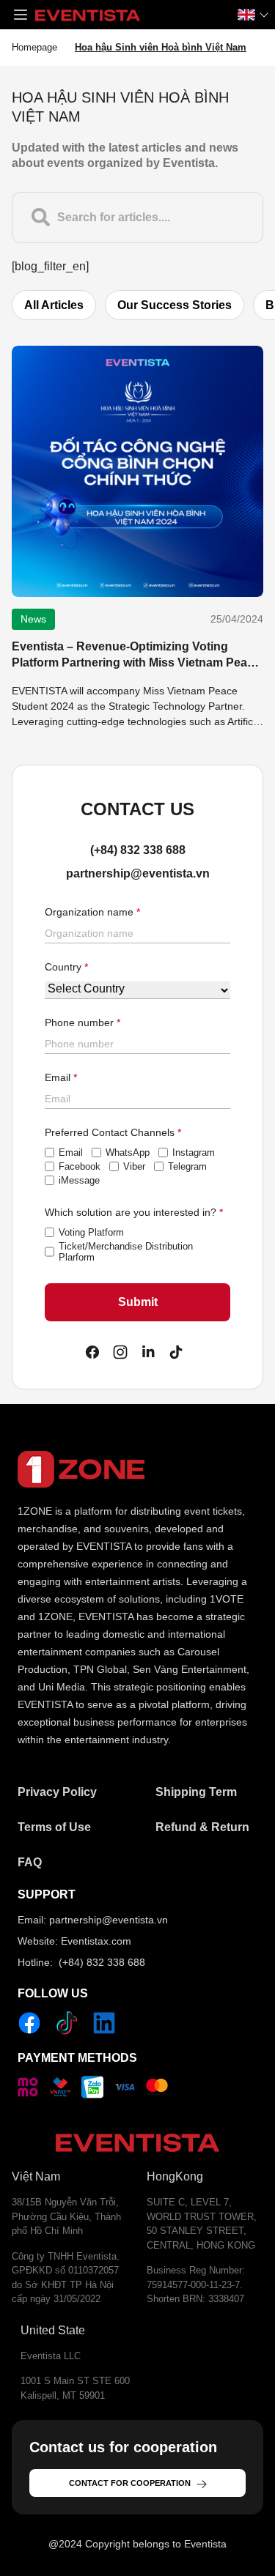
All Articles (54, 305)
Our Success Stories (175, 305)
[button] (21, 15)
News (33, 619)
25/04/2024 (237, 619)
